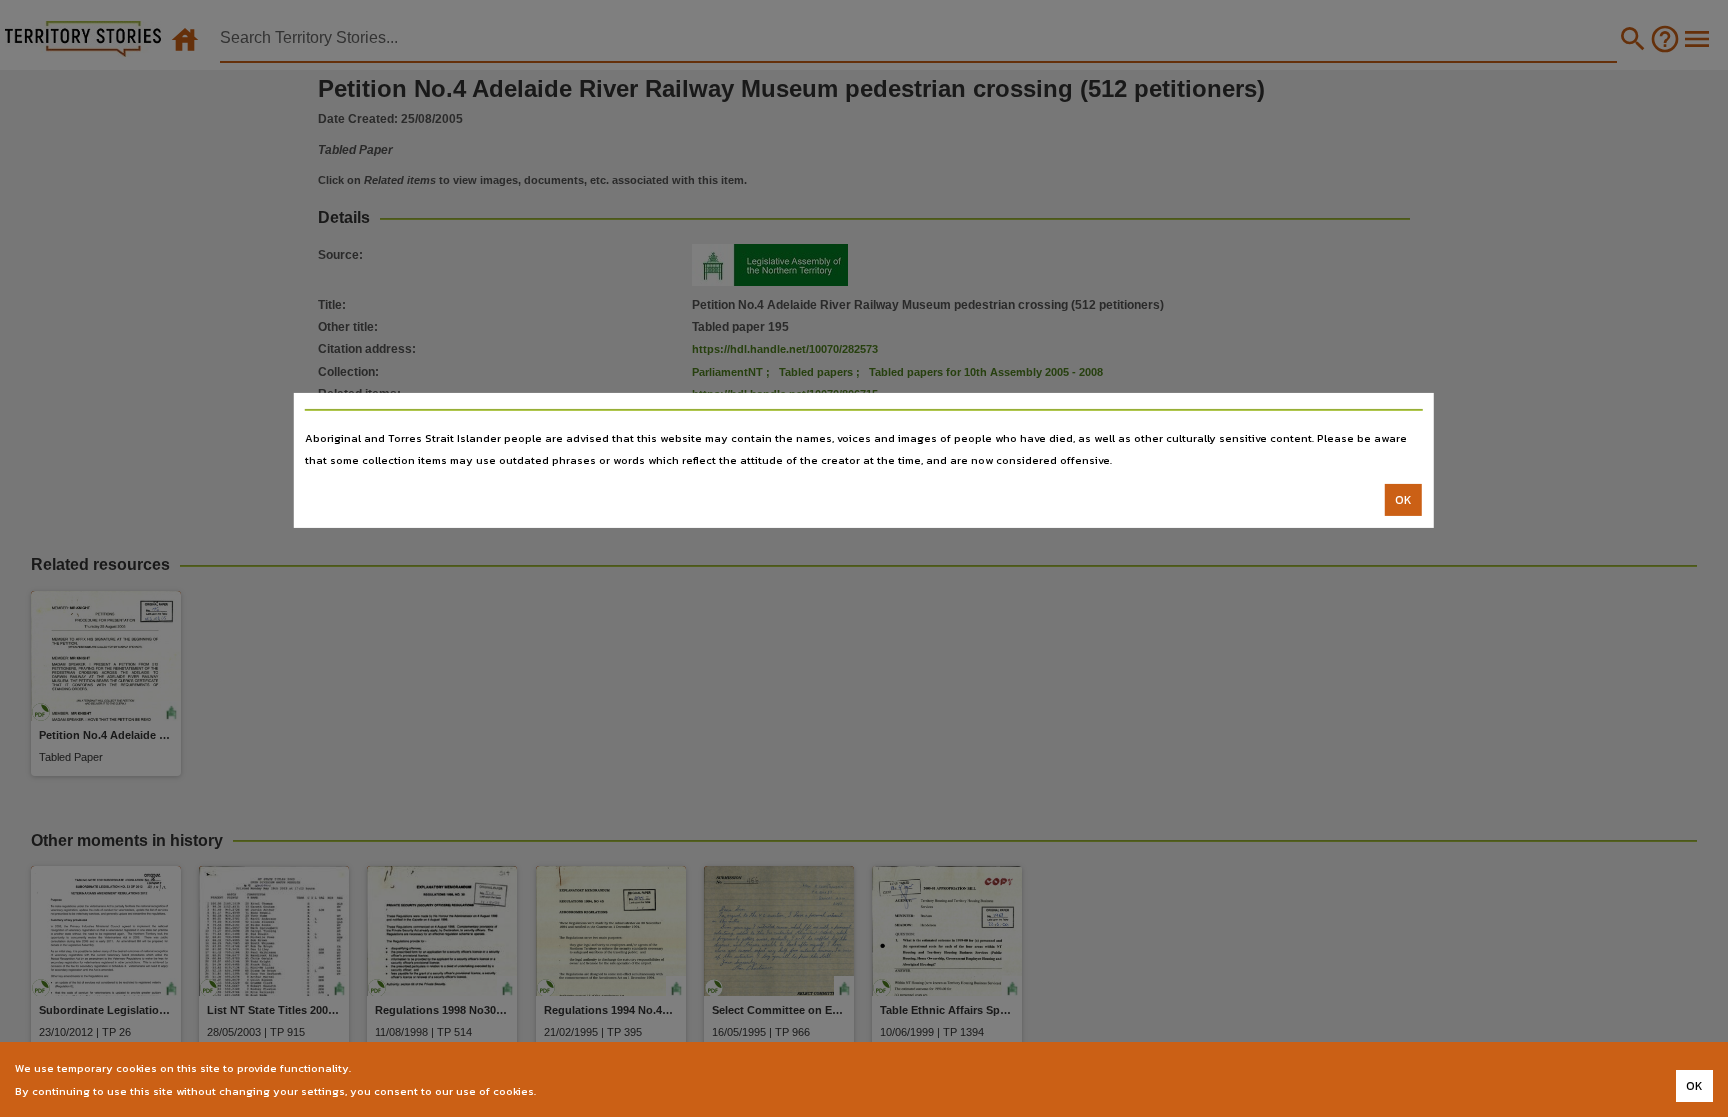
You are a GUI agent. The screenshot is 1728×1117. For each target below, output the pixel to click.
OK (1403, 500)
